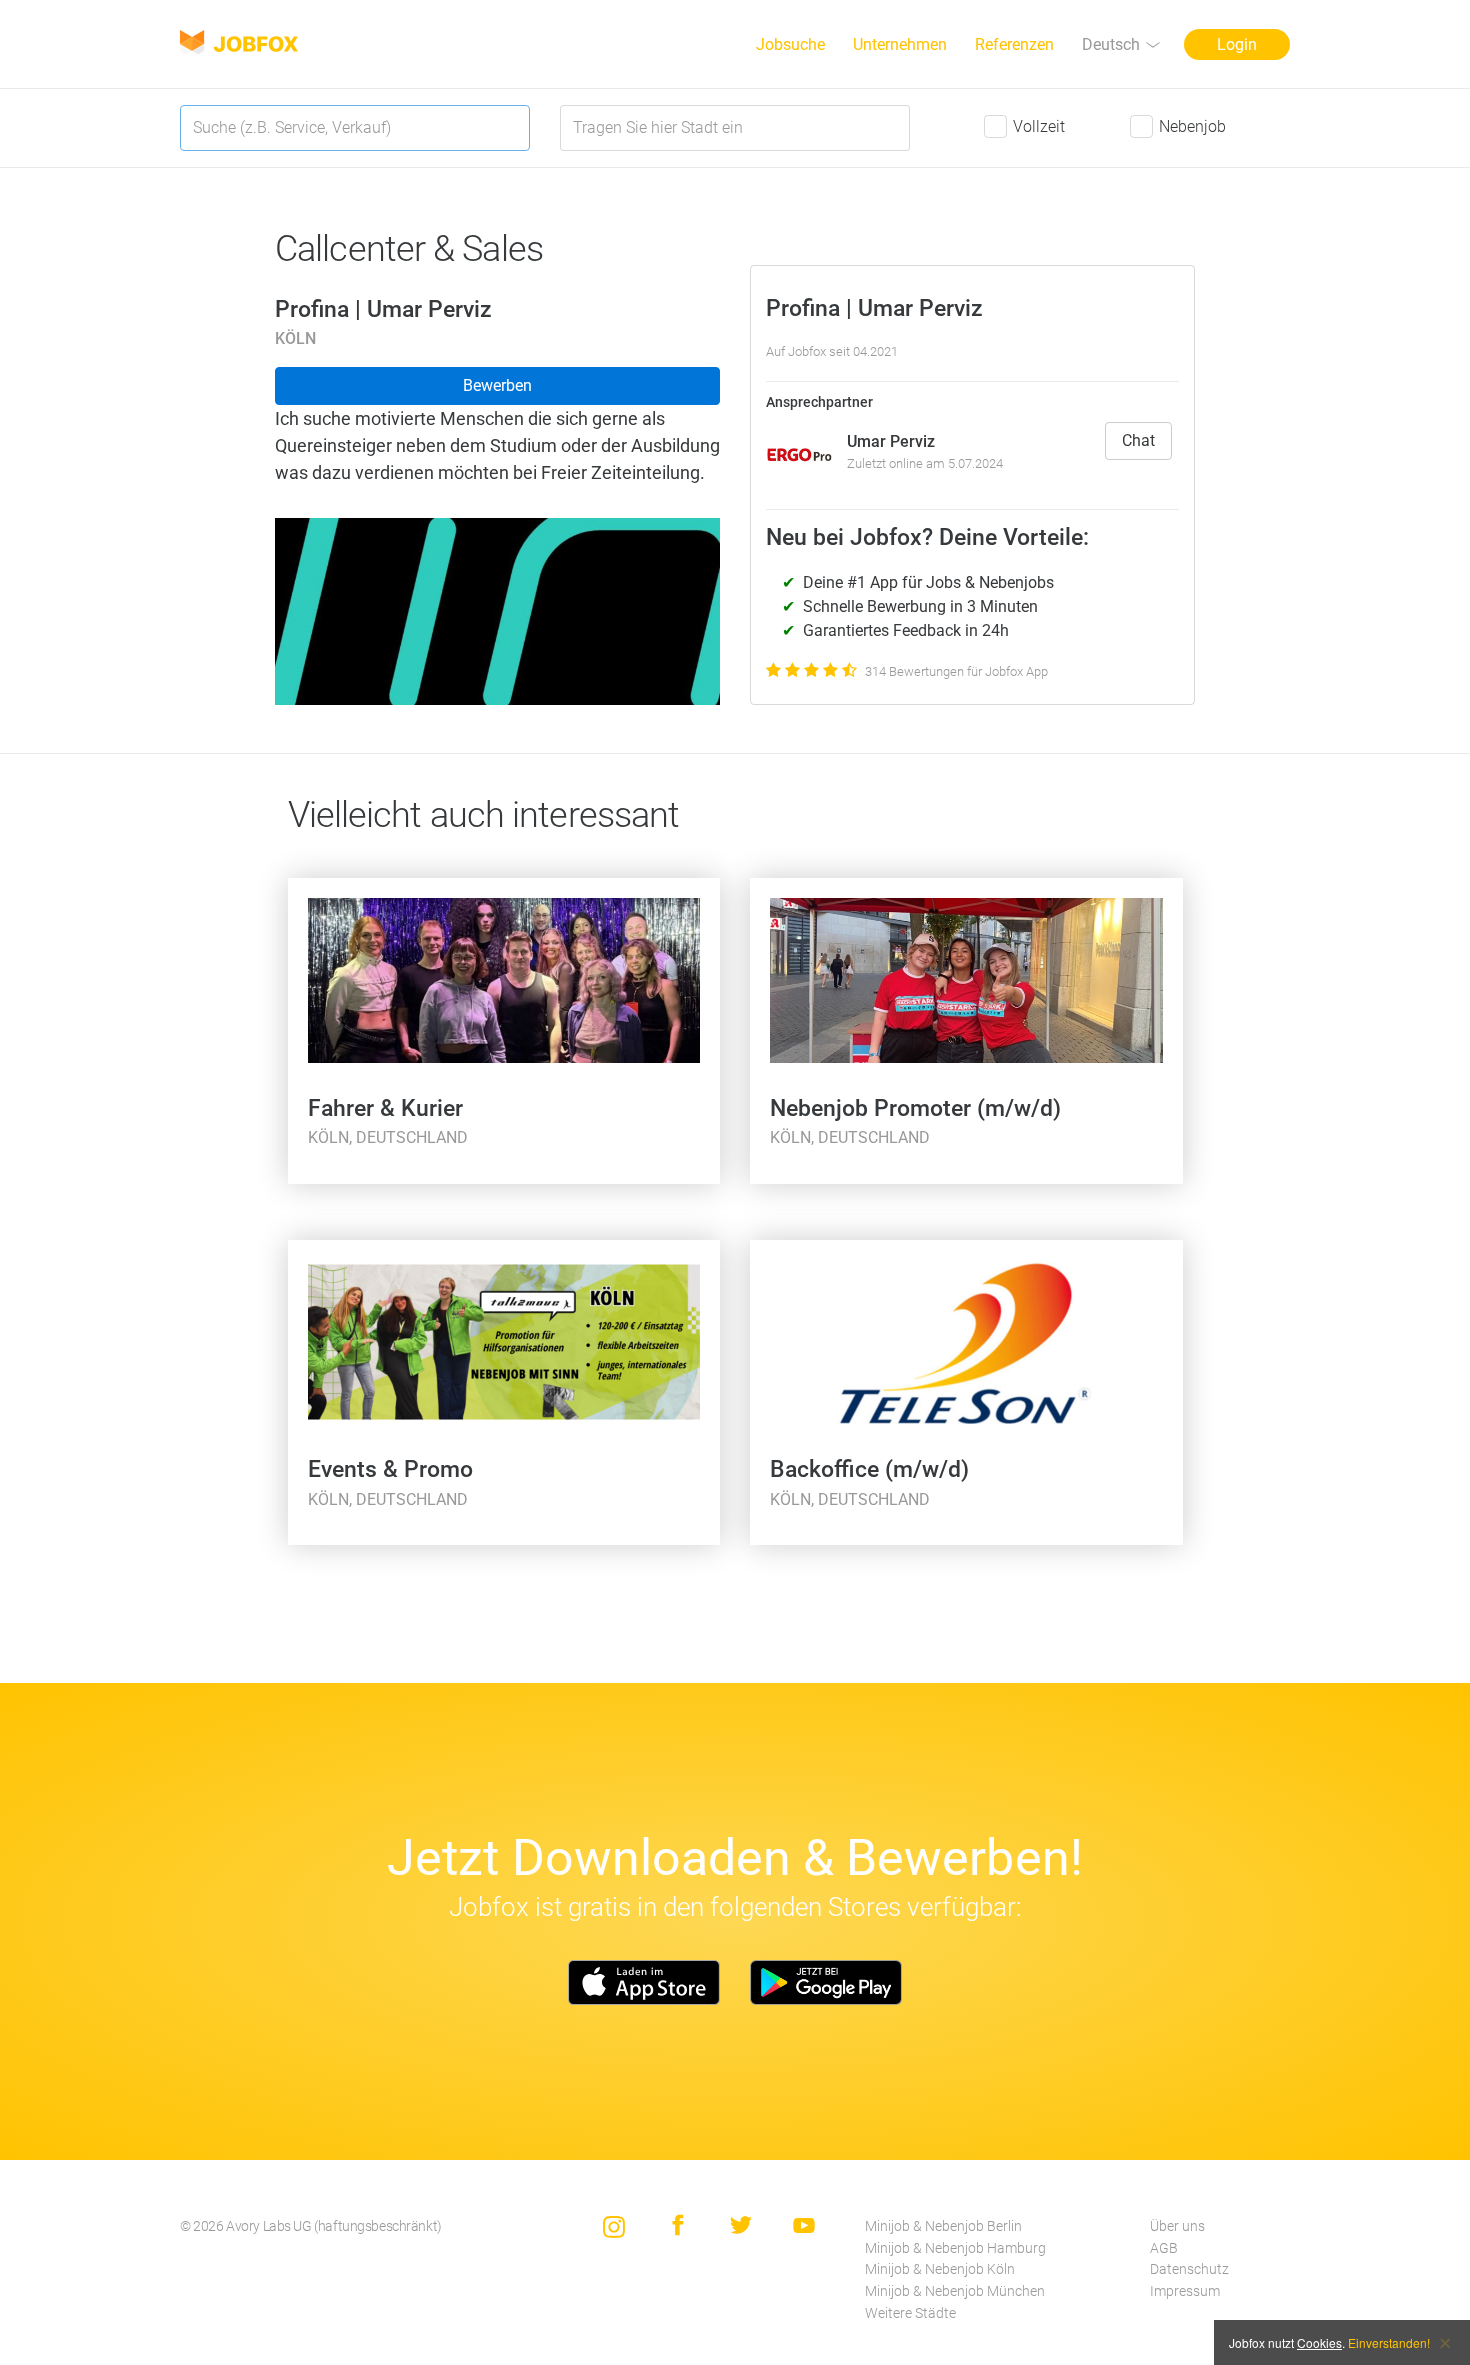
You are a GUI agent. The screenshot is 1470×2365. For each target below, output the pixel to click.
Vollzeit (1039, 126)
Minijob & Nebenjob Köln (940, 2269)
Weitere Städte (910, 2313)
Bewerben (497, 385)
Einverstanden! (1389, 2342)
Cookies (1319, 2342)
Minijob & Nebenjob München (955, 2291)
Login (1237, 44)
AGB (1164, 2248)
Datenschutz (1189, 2269)
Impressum (1185, 2291)
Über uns (1177, 2226)
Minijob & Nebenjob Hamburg (955, 2248)
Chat (1138, 440)
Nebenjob (1192, 126)
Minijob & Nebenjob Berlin (943, 2226)
